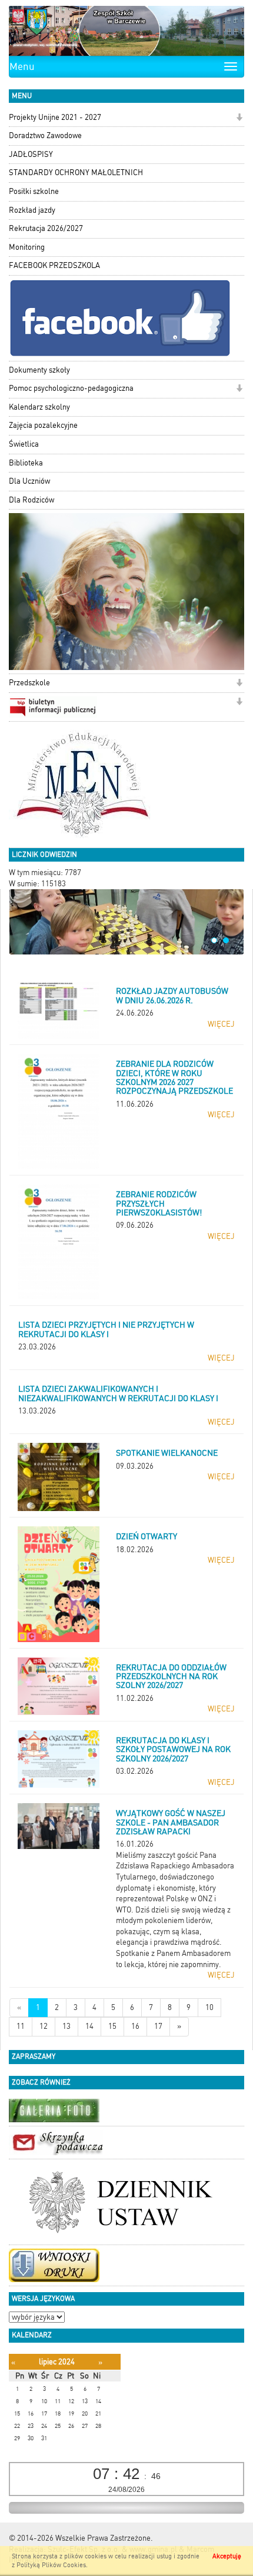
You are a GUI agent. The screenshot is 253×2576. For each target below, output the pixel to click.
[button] (239, 118)
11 (21, 2026)
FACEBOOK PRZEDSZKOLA (54, 265)
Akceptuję (227, 2556)
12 (44, 2026)
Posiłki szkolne (34, 191)
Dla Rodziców (31, 500)
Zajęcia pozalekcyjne (43, 425)
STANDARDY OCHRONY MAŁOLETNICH (76, 172)
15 (112, 2026)
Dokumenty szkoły (39, 370)
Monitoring (27, 247)
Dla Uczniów (29, 481)
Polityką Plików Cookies (51, 2565)
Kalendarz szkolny (39, 407)
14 (89, 2026)
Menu (22, 66)
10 (209, 2007)
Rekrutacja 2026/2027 (46, 228)
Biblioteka (26, 463)
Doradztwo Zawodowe (45, 135)
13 (66, 2026)
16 (135, 2026)
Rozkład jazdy (32, 210)
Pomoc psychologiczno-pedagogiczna (71, 388)
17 (158, 2026)
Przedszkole (29, 683)
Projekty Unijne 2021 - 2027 (55, 117)
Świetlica (24, 444)
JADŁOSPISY (31, 154)
